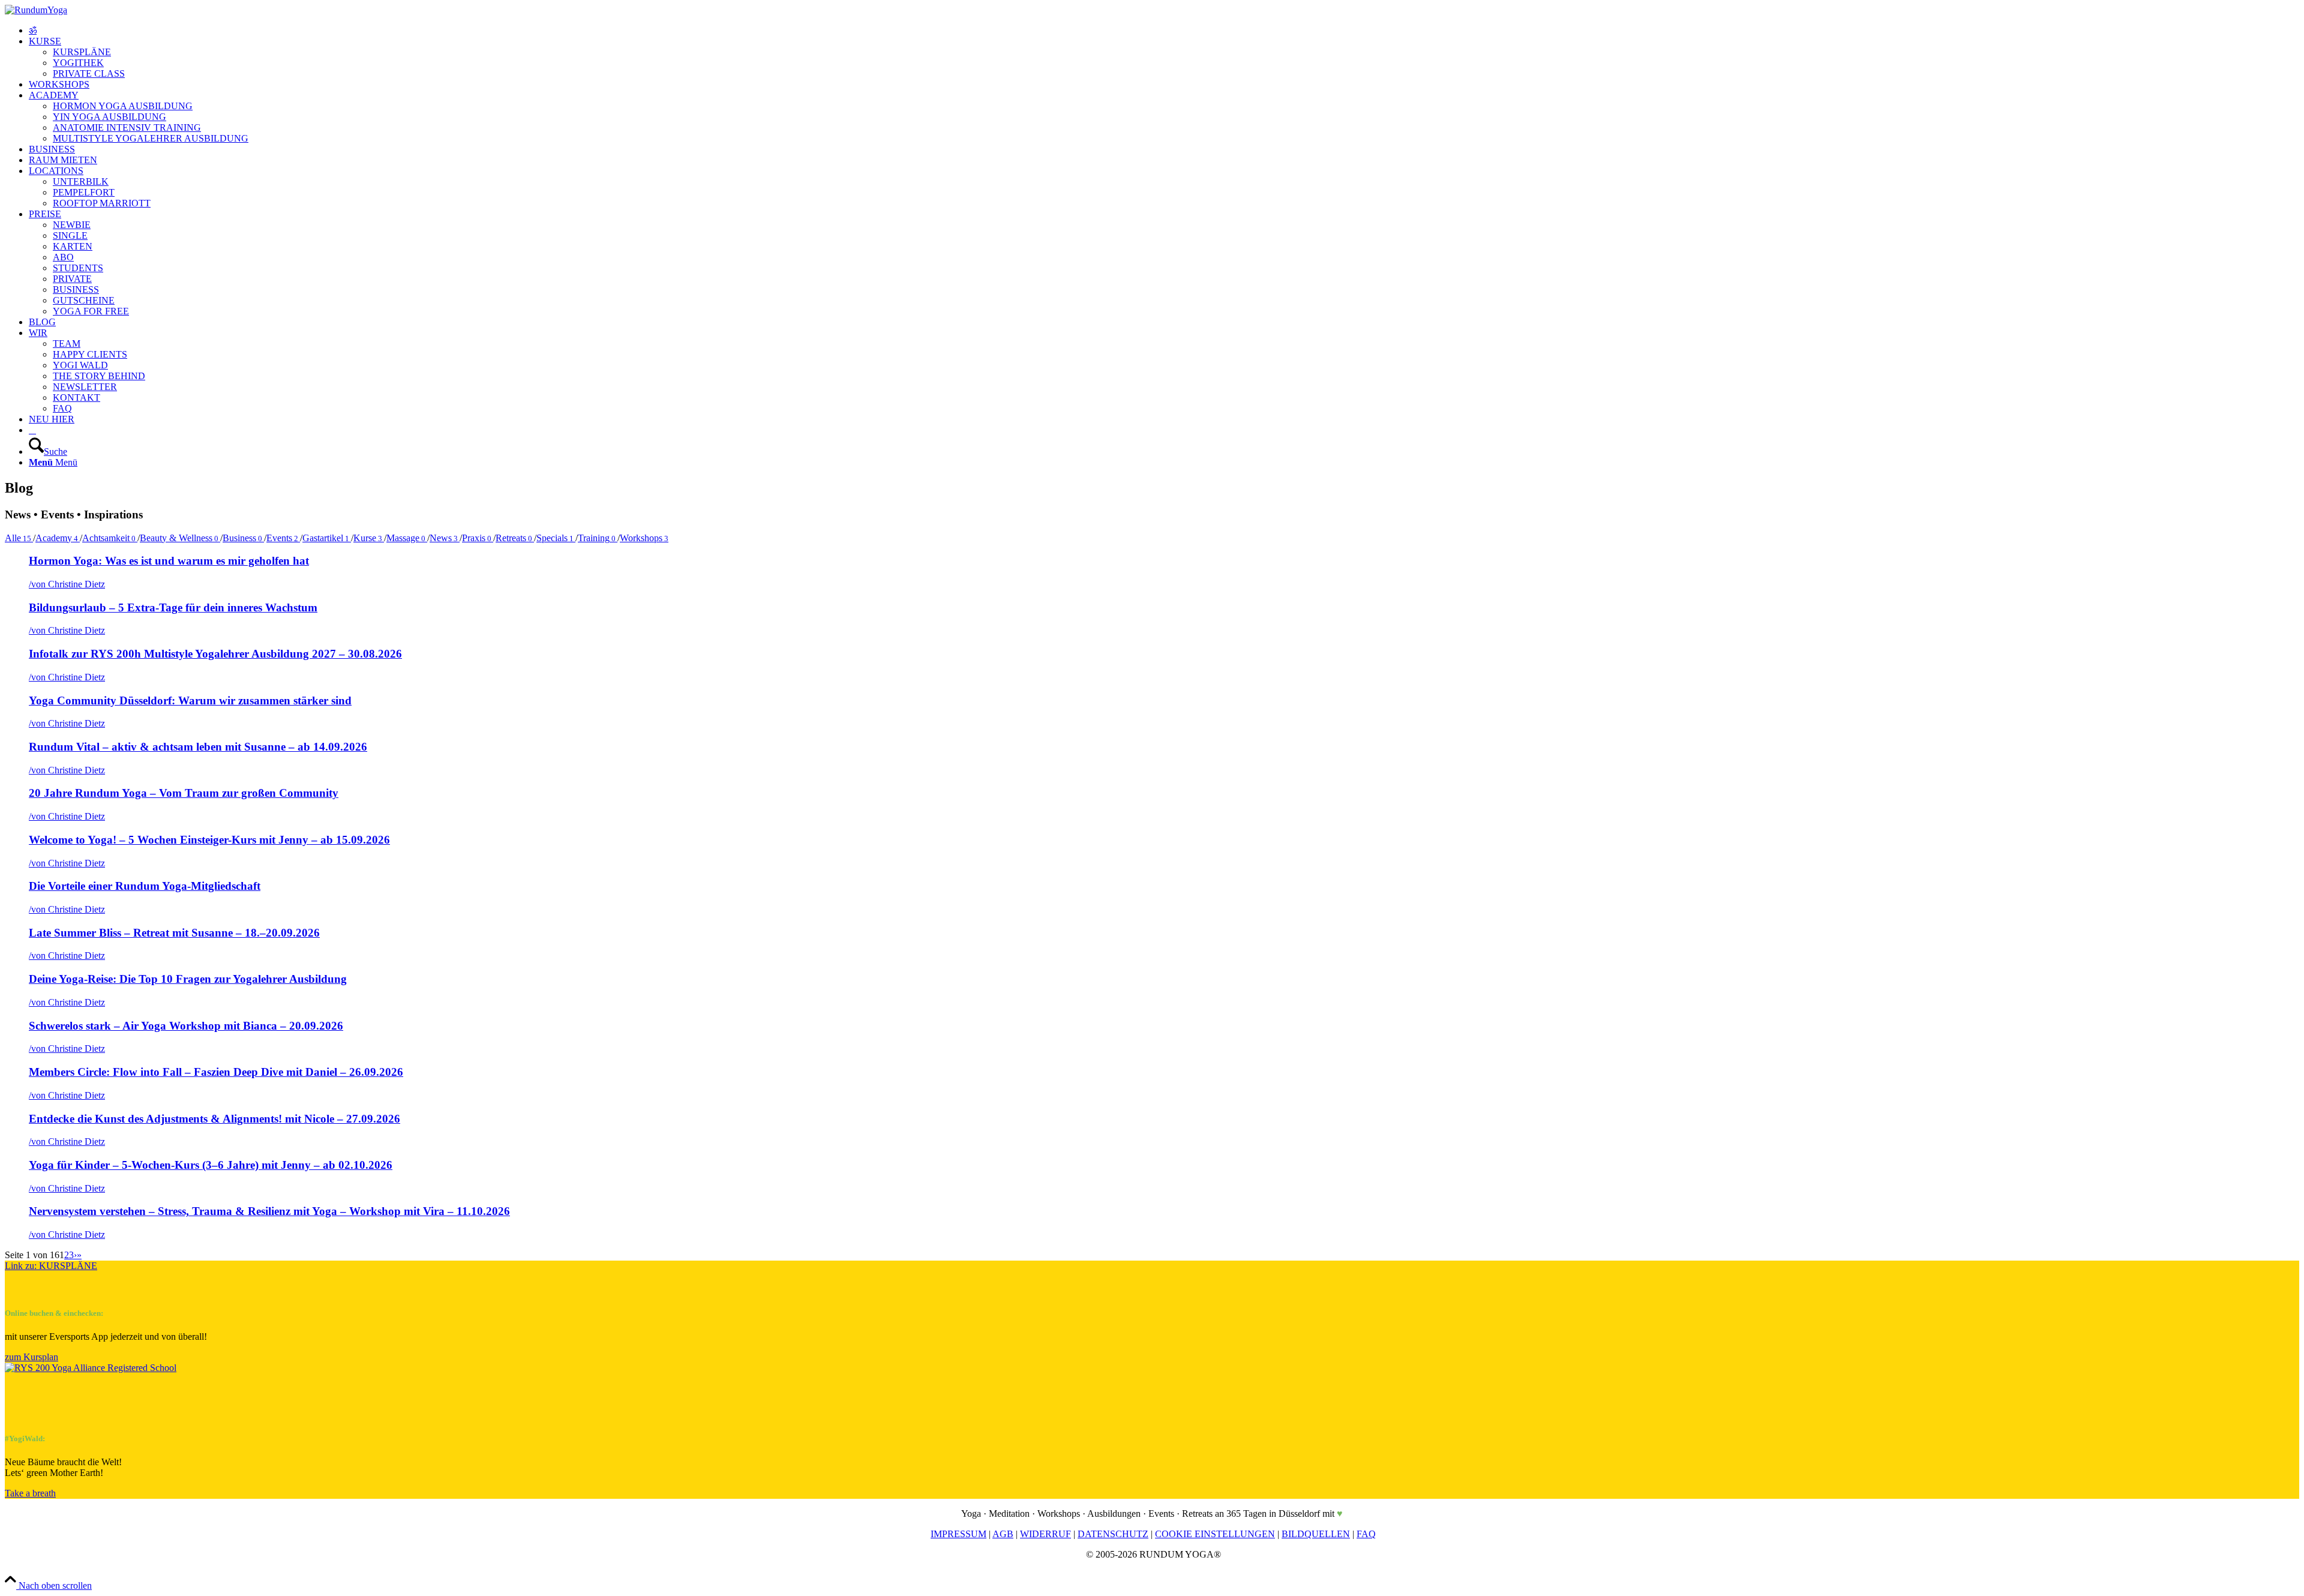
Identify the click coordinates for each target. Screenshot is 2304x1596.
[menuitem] (1164, 31)
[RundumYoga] (36, 10)
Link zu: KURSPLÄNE (51, 1266)
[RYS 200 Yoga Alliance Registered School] (91, 1368)
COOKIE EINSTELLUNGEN (1215, 1534)
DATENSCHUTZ (1113, 1534)
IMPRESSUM (958, 1534)
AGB (1003, 1534)
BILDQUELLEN (1316, 1534)
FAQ (1366, 1534)
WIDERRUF (1045, 1534)
